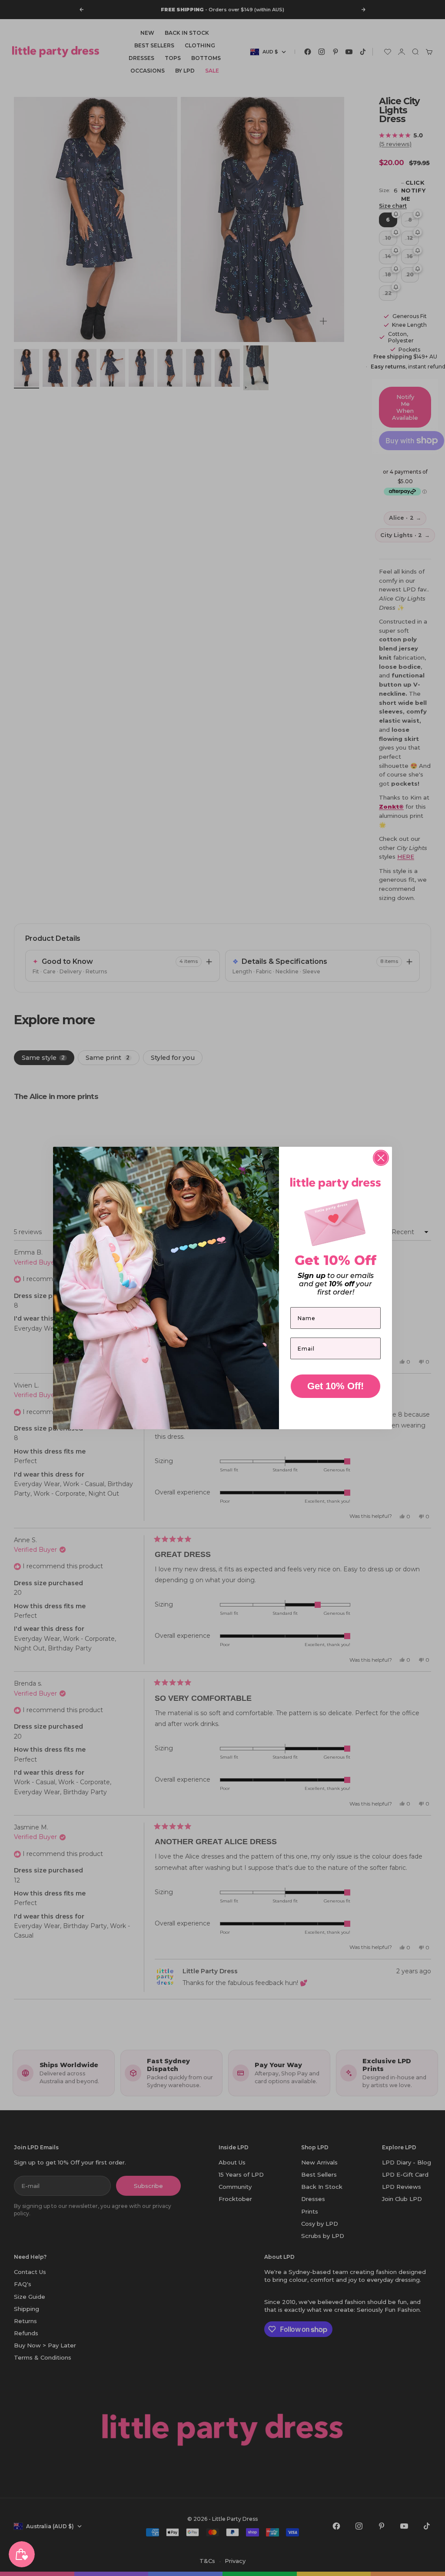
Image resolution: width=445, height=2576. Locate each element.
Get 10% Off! (335, 1386)
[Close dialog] (381, 1158)
